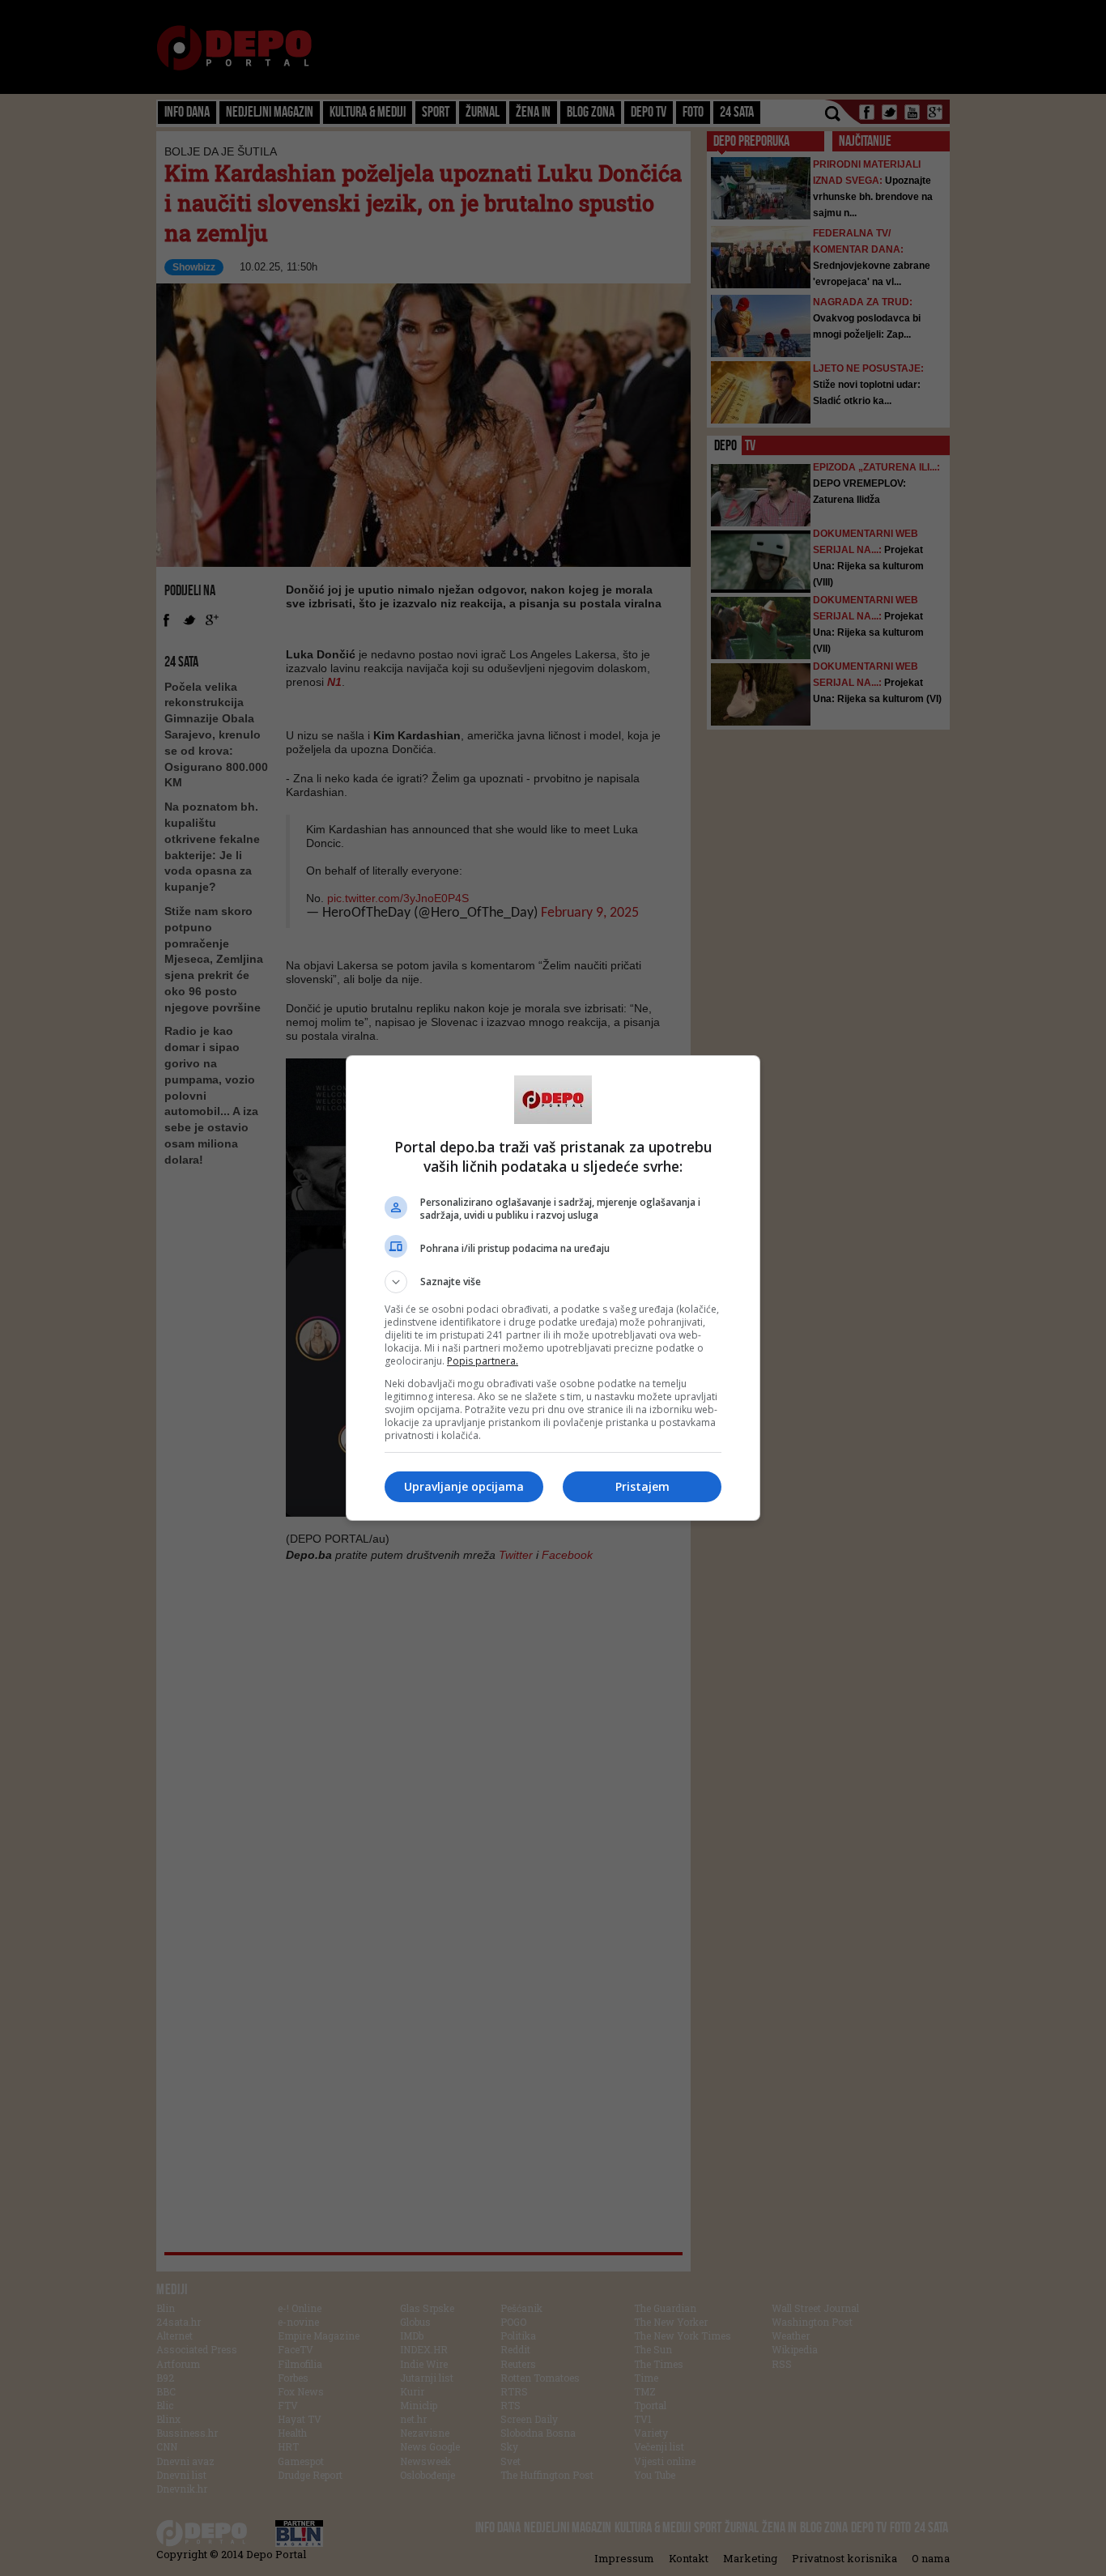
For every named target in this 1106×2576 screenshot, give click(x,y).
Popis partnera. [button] (483, 1361)
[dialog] (553, 1288)
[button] (553, 1282)
